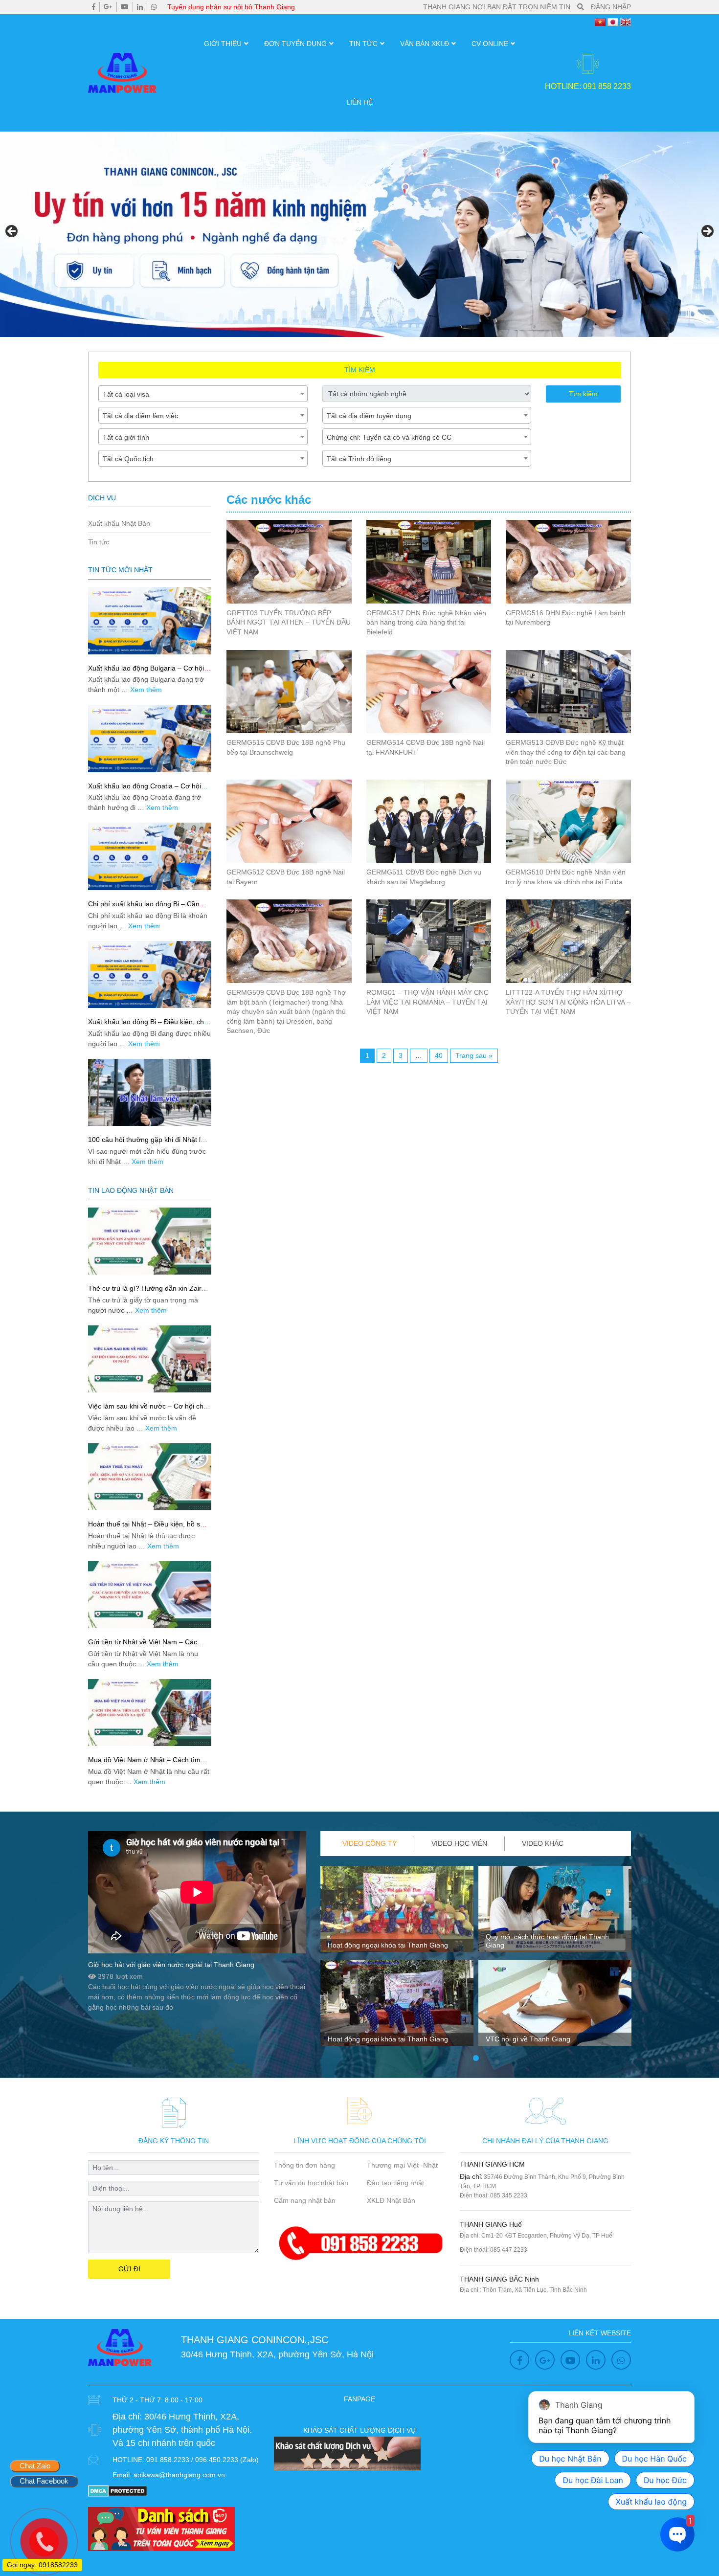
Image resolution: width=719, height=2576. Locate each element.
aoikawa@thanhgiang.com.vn (179, 2475)
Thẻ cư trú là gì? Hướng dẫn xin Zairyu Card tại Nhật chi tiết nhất (148, 1292)
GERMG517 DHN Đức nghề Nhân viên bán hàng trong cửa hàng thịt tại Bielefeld (426, 622)
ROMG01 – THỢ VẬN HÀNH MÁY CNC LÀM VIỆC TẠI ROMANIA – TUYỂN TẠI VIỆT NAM (427, 1002)
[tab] (370, 1844)
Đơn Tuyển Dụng (295, 44)
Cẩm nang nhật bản (305, 2200)
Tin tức (363, 44)
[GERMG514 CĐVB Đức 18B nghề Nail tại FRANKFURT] (429, 692)
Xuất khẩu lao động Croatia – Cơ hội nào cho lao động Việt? (145, 790)
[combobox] (203, 394)
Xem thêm (146, 690)
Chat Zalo (35, 2466)
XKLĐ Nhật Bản (391, 2200)
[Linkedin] (140, 7)
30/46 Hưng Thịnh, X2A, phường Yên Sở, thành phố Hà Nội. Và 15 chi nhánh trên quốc (182, 2430)
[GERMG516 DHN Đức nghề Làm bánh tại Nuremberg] (568, 561)
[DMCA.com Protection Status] (118, 2490)
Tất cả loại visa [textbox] (126, 394)
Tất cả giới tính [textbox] (126, 437)
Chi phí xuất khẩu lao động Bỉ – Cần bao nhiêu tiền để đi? (144, 908)
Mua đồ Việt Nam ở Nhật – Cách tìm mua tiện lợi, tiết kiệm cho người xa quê (149, 1764)
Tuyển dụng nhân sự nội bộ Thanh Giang (231, 7)
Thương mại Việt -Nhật (402, 2165)
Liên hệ (359, 102)
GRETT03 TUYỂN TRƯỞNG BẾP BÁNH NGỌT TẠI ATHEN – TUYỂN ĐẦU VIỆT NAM (289, 622)
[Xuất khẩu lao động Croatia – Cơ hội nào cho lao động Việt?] (150, 738)
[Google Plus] (108, 7)
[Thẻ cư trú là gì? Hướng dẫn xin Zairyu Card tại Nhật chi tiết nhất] (150, 1241)
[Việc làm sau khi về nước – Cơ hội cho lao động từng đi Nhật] (150, 1359)
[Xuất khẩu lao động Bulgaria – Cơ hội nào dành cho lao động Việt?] (150, 620)
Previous (12, 232)
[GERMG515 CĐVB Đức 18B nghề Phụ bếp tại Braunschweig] (289, 692)
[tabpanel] (397, 1960)
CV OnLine (490, 44)
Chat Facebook (44, 2481)
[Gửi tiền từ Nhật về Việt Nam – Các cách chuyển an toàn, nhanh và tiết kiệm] (150, 1595)
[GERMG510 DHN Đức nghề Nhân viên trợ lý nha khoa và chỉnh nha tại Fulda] (568, 821)
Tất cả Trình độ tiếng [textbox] (359, 459)
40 (439, 1055)
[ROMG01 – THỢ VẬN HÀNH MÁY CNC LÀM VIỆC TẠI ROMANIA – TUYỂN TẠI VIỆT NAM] (429, 941)
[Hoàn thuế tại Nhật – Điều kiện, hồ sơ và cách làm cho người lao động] (150, 1477)
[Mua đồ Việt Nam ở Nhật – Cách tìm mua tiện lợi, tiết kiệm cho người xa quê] (150, 1713)
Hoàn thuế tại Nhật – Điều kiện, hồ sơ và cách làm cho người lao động (146, 1528)
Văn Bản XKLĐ (425, 44)
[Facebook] (94, 7)
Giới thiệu (223, 44)
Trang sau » (474, 1055)
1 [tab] (476, 2059)
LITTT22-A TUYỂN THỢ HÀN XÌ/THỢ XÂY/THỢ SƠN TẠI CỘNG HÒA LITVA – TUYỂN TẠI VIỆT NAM (568, 1002)
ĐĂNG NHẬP (611, 7)
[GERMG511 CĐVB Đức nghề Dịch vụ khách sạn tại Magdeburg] (429, 821)
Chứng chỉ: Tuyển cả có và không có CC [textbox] (389, 437)
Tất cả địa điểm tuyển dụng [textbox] (369, 416)
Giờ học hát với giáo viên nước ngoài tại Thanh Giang (171, 1965)
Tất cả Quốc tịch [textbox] (128, 459)
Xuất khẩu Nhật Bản (119, 523)
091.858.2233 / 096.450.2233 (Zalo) (202, 2460)
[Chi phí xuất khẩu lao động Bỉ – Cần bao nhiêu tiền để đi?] (150, 856)
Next (707, 232)
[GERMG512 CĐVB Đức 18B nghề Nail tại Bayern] (289, 821)
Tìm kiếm (583, 394)
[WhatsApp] (154, 7)
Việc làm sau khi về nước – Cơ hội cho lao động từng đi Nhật (148, 1410)
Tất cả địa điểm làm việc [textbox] (140, 416)
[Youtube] (125, 7)
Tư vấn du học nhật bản (311, 2183)
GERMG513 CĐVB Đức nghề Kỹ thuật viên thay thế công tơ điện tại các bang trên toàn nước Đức (566, 752)
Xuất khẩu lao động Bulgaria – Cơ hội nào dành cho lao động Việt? (146, 672)
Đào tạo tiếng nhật (395, 2183)
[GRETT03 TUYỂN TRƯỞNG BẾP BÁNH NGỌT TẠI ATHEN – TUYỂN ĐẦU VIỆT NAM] (289, 561)
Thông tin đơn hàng (304, 2165)
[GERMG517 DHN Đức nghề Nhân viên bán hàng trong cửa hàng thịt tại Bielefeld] (429, 561)
